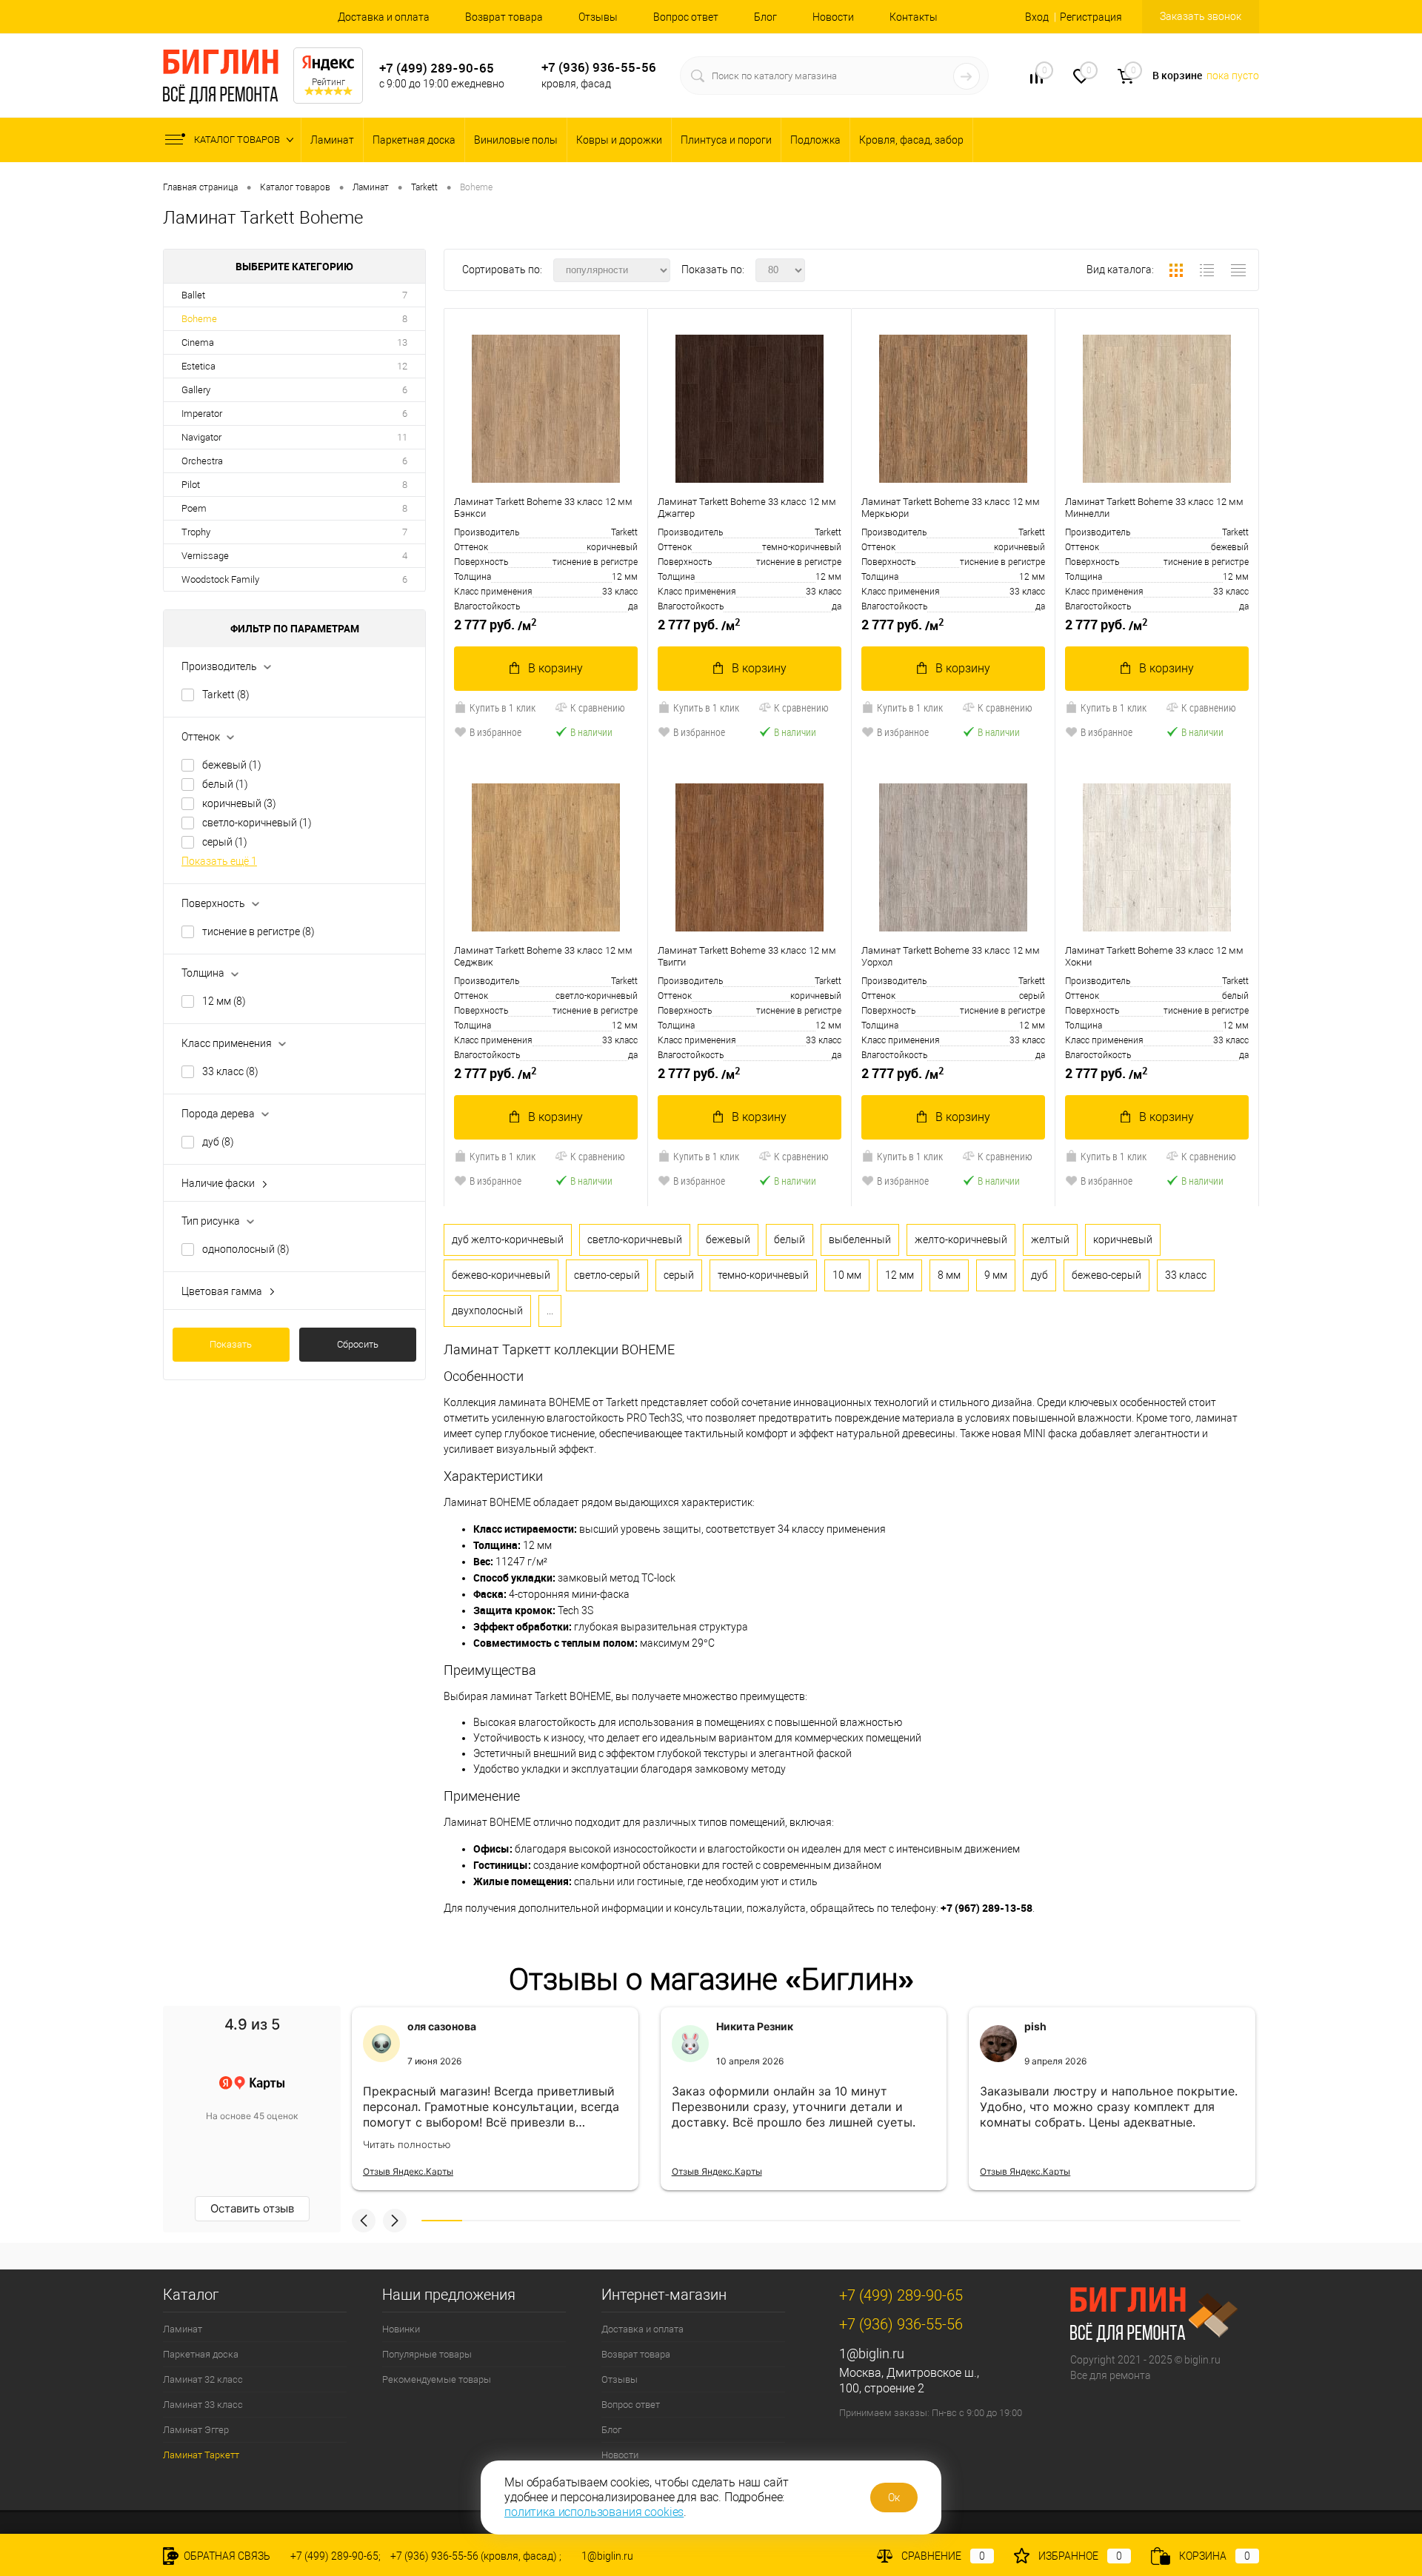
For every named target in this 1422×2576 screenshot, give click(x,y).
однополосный (246, 1249)
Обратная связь (226, 2556)
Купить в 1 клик (503, 707)
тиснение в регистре (258, 931)
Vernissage (205, 556)
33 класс (230, 1071)
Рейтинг (328, 82)
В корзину (555, 668)
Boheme (199, 319)
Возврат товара (504, 17)
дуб (218, 1142)
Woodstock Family (220, 579)
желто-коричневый (961, 1240)
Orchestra (202, 461)
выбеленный (860, 1240)
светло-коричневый (257, 823)
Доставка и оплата (384, 17)
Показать (231, 1344)
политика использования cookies (594, 2512)
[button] (364, 2221)
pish (1035, 2026)
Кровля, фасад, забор (911, 140)
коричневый (239, 803)
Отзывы (598, 17)
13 (402, 342)
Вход (1037, 17)
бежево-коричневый (501, 1275)
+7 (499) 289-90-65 (437, 68)
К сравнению (598, 707)
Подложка (815, 140)
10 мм (847, 1275)
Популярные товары (427, 2354)
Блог (765, 17)
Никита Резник (755, 2026)
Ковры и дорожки (619, 140)
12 (402, 366)
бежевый (232, 765)
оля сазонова (442, 2026)
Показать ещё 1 (219, 861)
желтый (1050, 1240)
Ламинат (332, 140)
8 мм (949, 1275)
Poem (194, 508)
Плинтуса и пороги (726, 140)
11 (402, 437)
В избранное (495, 732)
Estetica (198, 366)
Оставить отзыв (252, 2208)
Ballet (193, 295)
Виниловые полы (516, 140)
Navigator (201, 437)
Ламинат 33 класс (203, 2405)
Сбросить (358, 1344)
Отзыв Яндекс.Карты (408, 2171)
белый (225, 784)
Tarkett (226, 695)
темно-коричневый (763, 1275)
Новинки (401, 2329)
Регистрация (1091, 17)
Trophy (196, 532)
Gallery (196, 390)
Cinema (198, 342)
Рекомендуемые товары (437, 2379)
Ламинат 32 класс (203, 2379)
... (550, 1311)
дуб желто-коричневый (508, 1240)
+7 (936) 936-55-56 (599, 67)
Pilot (191, 485)
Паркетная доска (414, 140)
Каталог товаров (238, 140)
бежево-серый (1106, 1275)
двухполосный (487, 1311)
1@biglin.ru (872, 2353)
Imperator (202, 414)
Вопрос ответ (686, 17)
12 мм (224, 1001)
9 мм (996, 1275)
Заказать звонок (1201, 16)
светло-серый (607, 1275)
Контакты (914, 17)
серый (225, 842)
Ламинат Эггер (196, 2430)
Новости (833, 17)
